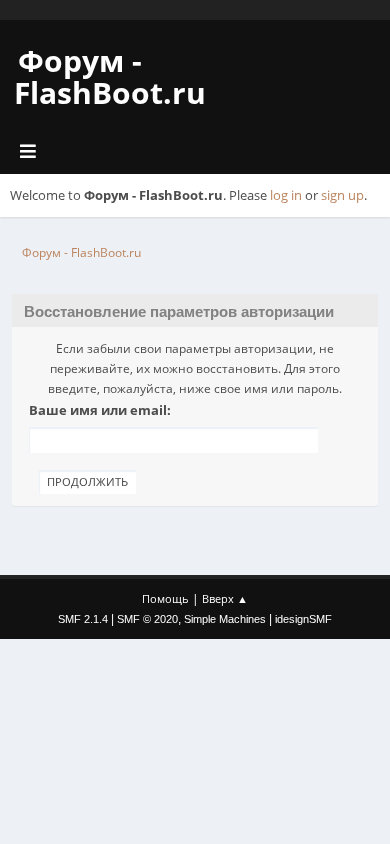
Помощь (165, 598)
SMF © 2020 (147, 619)
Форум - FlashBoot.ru (110, 76)
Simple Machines (225, 619)
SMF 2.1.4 (83, 619)
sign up (342, 195)
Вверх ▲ (225, 598)
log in (286, 195)
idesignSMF (303, 619)
